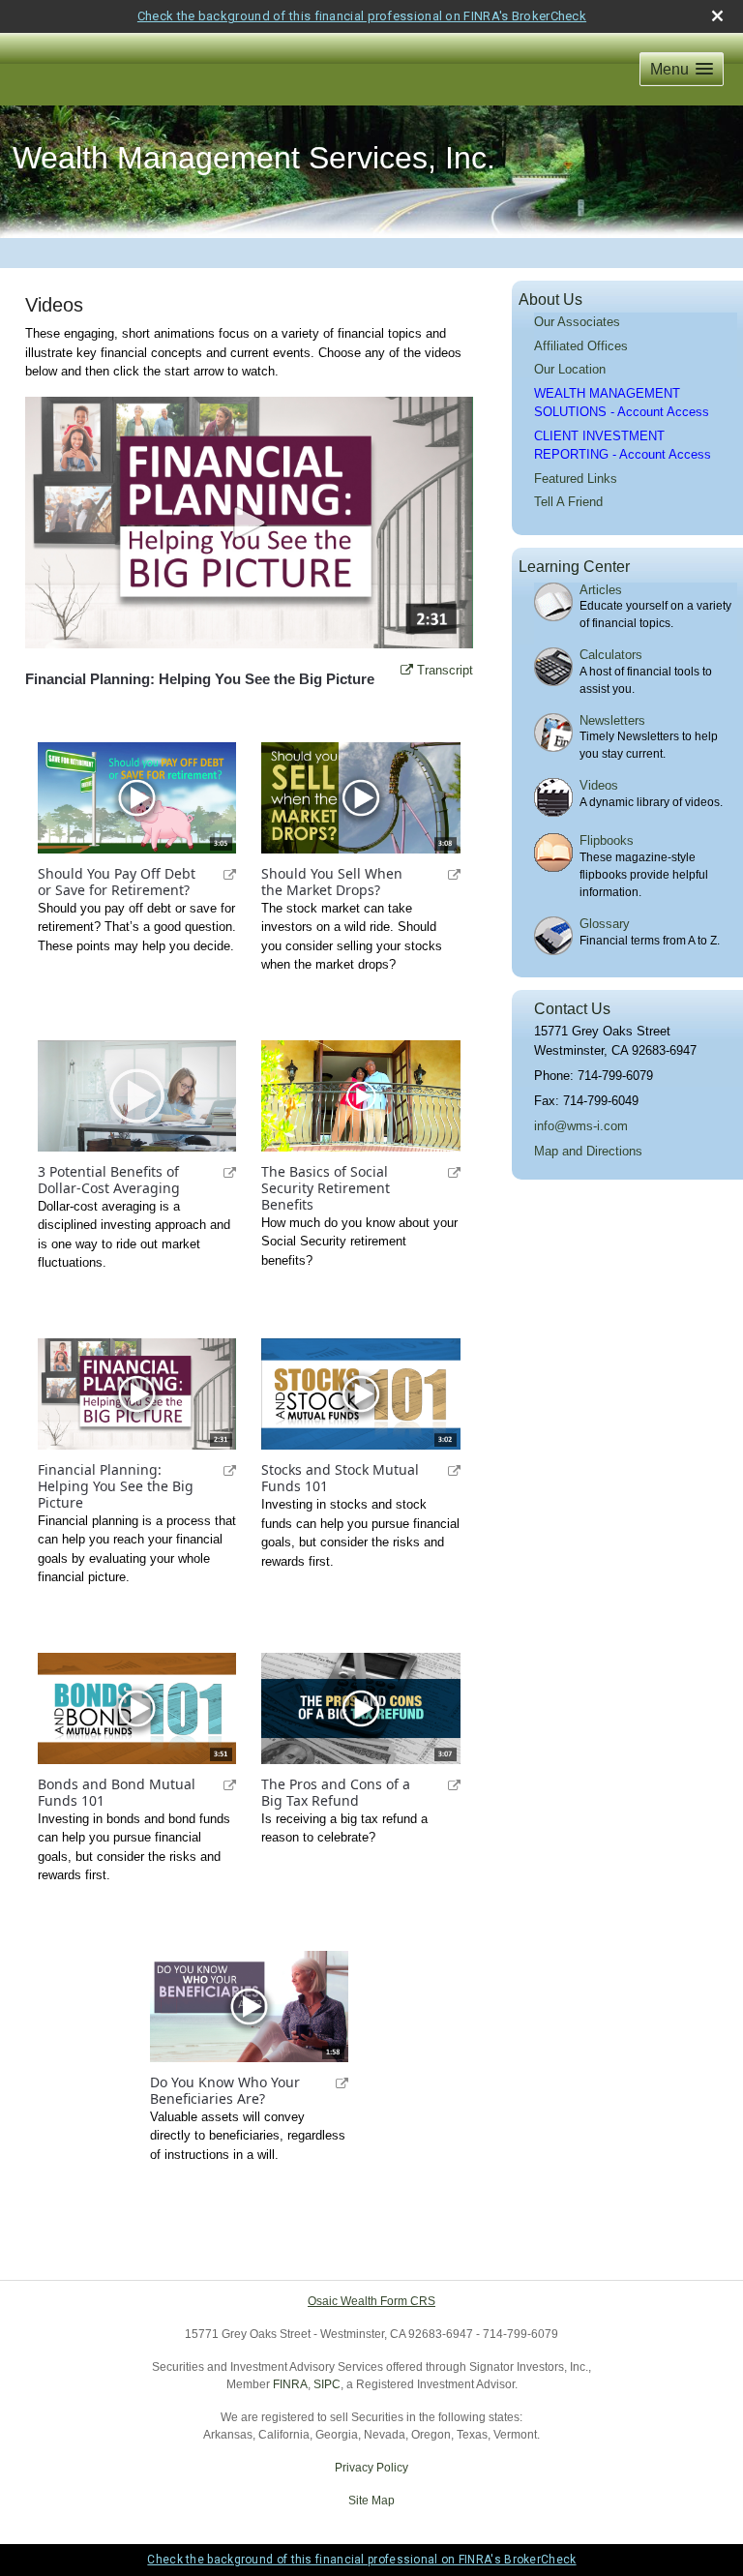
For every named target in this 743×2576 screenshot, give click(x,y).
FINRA (290, 2384)
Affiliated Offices (581, 346)
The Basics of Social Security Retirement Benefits (326, 1188)
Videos (599, 785)
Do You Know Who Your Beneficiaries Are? (225, 2091)
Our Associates (577, 322)
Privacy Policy (371, 2468)
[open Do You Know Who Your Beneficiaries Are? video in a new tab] (328, 2082)
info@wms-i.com (581, 1126)
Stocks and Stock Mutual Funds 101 (340, 1479)
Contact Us (572, 1009)
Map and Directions (588, 1151)
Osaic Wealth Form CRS (371, 2301)
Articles (601, 590)
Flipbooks (607, 840)
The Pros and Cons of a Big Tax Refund (336, 1793)
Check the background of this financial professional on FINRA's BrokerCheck (362, 16)
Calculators (611, 655)
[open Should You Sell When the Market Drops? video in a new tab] (440, 874)
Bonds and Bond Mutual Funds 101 (117, 1793)
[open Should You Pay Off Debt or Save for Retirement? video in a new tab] (216, 874)
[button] (682, 69)
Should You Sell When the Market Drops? (332, 883)
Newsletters (612, 720)
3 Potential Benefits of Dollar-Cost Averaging (109, 1181)
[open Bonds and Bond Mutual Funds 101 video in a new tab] (216, 1784)
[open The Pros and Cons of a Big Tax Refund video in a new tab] (440, 1784)
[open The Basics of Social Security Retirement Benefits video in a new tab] (440, 1172)
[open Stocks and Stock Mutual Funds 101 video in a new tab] (440, 1470)
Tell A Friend (568, 502)
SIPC (327, 2384)
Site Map (371, 2501)
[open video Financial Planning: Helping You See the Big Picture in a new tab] (407, 671)
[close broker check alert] (717, 16)
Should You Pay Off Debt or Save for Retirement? (117, 883)
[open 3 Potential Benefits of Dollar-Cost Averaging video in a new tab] (216, 1172)
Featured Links (576, 479)
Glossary (605, 924)
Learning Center (574, 567)
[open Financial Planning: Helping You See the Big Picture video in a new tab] (216, 1470)
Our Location (570, 369)
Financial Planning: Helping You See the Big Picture (116, 1486)
